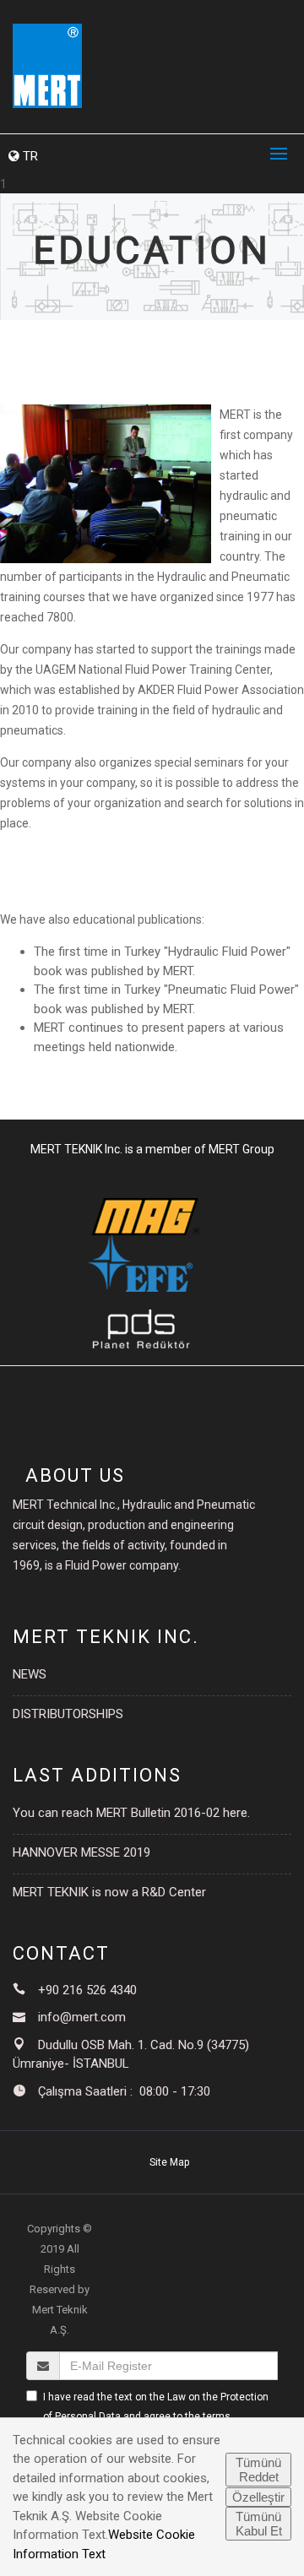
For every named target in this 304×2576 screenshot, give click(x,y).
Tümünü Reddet (258, 2470)
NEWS (30, 1674)
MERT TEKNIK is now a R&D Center (109, 1892)
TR (29, 156)
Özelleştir (258, 2497)
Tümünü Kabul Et (259, 2524)
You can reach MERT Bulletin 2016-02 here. (131, 1813)
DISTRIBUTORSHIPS (68, 1714)
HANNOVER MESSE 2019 (81, 1852)
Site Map (169, 2162)
